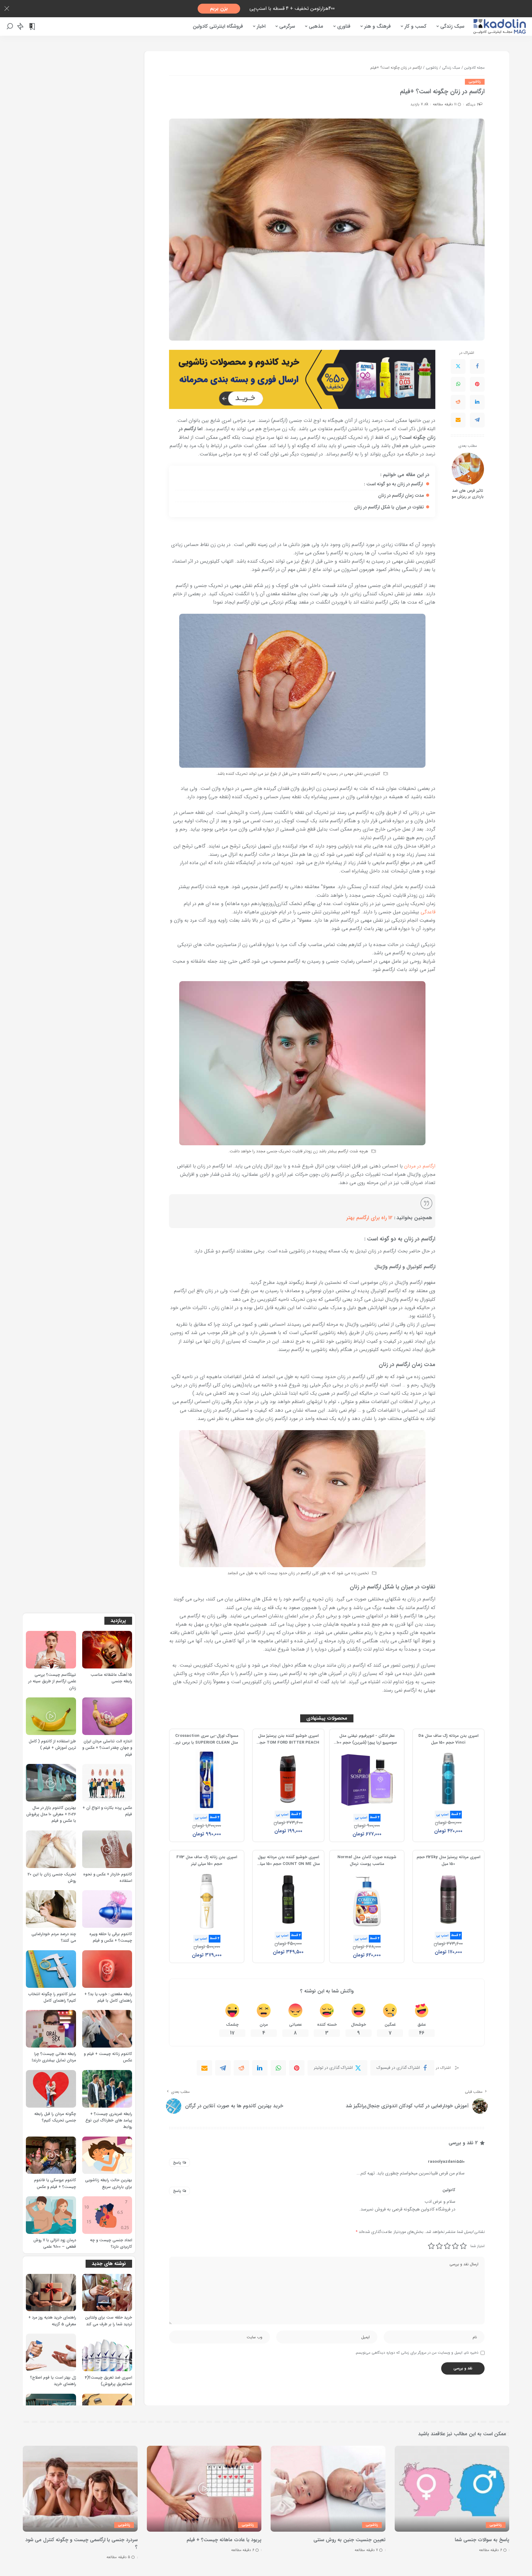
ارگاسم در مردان (420, 1166)
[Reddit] (458, 402)
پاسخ (177, 2163)
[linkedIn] (260, 2068)
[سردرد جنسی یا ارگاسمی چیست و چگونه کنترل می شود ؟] (80, 2489)
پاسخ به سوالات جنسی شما (482, 2540)
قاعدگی (428, 912)
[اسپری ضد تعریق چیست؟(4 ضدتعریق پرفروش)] (107, 2352)
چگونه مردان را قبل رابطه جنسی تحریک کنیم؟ (55, 2117)
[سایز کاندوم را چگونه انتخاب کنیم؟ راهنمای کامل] (51, 1969)
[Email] (458, 420)
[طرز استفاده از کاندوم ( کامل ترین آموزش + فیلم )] (51, 1716)
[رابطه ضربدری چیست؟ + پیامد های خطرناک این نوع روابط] (107, 2089)
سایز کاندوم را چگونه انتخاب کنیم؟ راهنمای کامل (52, 1998)
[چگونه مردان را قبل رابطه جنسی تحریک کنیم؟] (51, 2089)
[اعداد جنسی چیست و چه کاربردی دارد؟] (107, 2215)
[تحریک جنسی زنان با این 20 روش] (51, 1849)
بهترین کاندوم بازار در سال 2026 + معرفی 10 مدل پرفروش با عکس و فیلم (51, 1815)
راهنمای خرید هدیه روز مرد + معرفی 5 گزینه (52, 2321)
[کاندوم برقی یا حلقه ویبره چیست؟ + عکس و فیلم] (107, 1909)
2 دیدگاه (472, 105)
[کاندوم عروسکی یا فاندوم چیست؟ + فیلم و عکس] (51, 2155)
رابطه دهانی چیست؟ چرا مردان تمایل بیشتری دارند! (54, 2057)
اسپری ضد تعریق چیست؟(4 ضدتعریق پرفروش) (109, 2381)
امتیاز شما (478, 2246)
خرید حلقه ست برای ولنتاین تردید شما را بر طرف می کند (109, 2321)
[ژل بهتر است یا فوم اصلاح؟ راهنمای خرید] (51, 2352)
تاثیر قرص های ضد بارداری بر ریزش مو (468, 494)
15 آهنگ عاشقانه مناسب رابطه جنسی (111, 1678)
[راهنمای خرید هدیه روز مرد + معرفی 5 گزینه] (51, 2293)
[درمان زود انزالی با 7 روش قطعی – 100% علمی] (51, 2215)
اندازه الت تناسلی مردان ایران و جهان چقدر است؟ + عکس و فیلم (107, 1748)
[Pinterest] (477, 384)
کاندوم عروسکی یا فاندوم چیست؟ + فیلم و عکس (55, 2184)
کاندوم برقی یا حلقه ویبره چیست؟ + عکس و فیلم (111, 1937)
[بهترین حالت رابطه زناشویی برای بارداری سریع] (107, 2155)
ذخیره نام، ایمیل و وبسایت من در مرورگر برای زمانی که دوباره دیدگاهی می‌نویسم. (417, 2353)
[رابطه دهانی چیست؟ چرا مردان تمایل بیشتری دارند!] (51, 2029)
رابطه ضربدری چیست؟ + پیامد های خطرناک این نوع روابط (109, 2121)
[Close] (7, 9)
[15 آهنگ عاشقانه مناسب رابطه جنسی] (107, 1650)
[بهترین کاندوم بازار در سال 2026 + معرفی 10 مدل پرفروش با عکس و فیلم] (51, 1783)
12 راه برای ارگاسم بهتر (369, 1218)
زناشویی (475, 82)
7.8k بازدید (419, 104)
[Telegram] (477, 420)
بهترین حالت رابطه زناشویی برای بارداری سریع (109, 2184)
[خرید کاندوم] (302, 379)
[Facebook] (477, 366)
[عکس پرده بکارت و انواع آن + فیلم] (107, 1783)
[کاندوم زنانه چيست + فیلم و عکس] (107, 2029)
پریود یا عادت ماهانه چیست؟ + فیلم (224, 2540)
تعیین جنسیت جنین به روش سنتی (349, 2540)
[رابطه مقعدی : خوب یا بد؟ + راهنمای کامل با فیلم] (107, 1969)
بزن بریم (219, 8)
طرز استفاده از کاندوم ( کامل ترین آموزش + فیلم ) (52, 1745)
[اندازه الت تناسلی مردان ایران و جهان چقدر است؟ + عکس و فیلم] (107, 1716)
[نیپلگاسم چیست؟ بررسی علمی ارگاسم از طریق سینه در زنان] (51, 1650)
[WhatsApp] (458, 384)
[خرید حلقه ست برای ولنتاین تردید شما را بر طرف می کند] (107, 2293)
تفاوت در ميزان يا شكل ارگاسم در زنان (389, 507)
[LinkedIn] (477, 402)
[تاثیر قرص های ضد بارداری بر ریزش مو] (468, 469)
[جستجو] (10, 26)
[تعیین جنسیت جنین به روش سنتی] (328, 2489)
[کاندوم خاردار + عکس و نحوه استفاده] (107, 1849)
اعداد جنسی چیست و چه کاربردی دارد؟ (111, 2244)
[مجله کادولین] (500, 26)
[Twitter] (458, 366)
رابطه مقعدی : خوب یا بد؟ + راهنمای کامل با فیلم (108, 1998)
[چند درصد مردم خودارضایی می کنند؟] (51, 1909)
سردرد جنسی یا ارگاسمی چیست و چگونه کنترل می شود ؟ (81, 2543)
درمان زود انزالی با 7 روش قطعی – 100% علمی (55, 2244)
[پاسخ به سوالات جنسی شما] (452, 2489)
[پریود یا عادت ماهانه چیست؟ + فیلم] (204, 2489)
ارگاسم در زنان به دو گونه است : (394, 484)
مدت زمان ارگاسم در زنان (401, 496)
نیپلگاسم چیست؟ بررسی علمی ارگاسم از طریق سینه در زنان (52, 1682)
